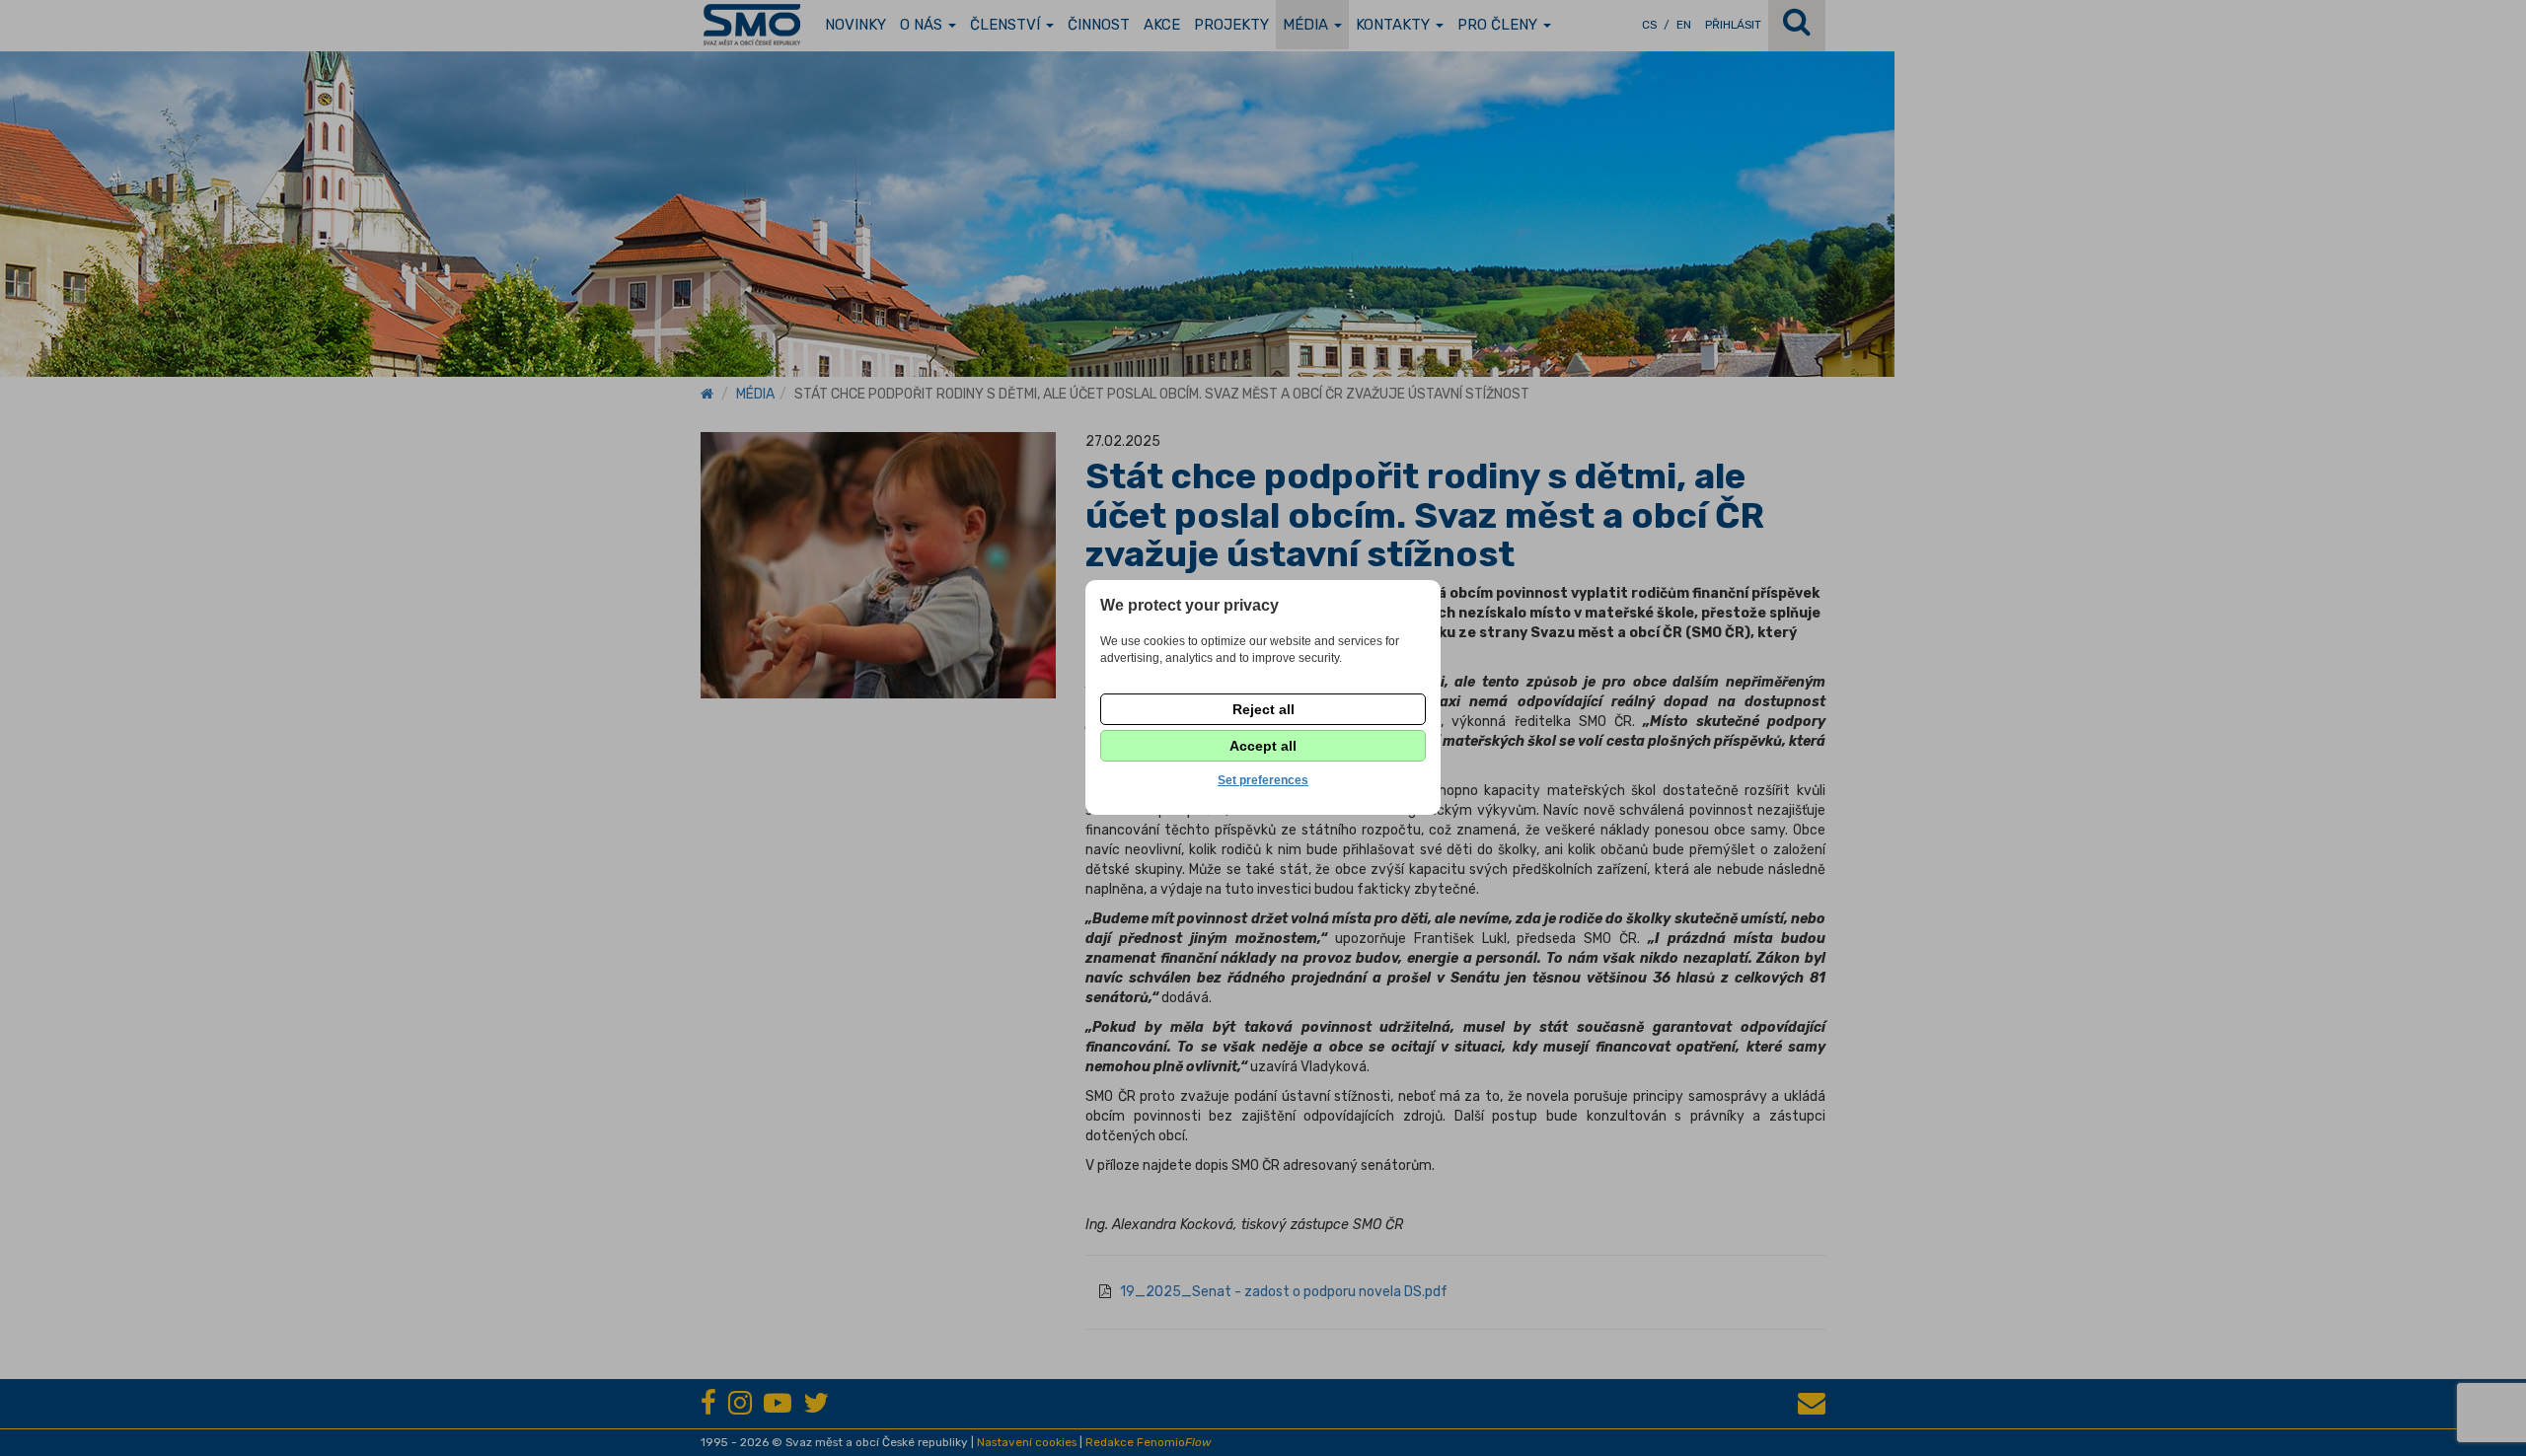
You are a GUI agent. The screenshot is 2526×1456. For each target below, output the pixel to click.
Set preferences (1263, 780)
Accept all (1263, 746)
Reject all (1263, 709)
